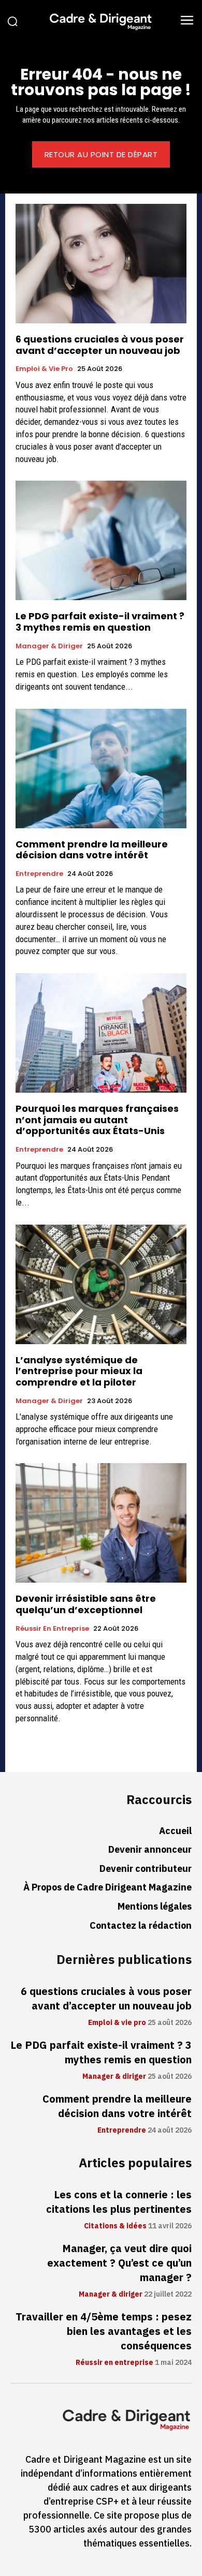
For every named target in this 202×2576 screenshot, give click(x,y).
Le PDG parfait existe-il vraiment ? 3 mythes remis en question (100, 622)
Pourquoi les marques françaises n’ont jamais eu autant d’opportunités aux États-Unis (97, 1120)
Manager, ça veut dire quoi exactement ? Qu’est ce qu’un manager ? (119, 2263)
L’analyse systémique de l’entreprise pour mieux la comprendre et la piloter (79, 1371)
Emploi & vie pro (44, 369)
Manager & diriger (49, 646)
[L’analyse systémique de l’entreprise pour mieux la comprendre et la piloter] (101, 1284)
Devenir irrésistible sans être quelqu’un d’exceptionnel (86, 1604)
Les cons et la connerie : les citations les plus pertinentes (119, 2202)
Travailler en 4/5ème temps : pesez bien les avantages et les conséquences (104, 2331)
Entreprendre (39, 874)
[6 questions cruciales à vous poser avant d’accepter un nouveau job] (101, 264)
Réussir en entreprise (52, 1629)
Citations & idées (115, 2226)
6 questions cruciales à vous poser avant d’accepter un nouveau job (100, 345)
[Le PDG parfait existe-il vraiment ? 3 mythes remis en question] (101, 540)
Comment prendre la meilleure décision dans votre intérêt (92, 850)
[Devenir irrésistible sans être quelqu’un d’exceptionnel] (101, 1523)
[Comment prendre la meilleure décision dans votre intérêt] (101, 769)
